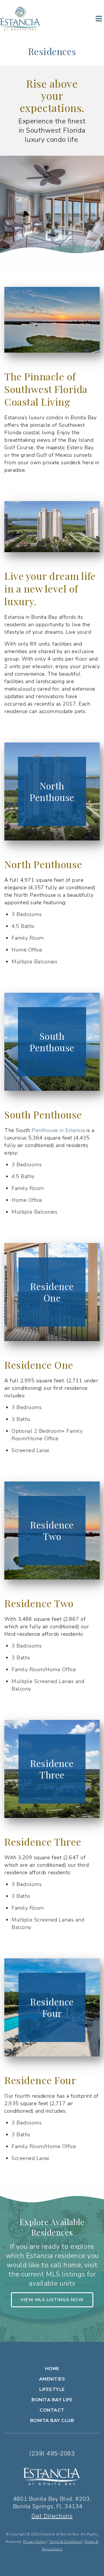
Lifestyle (52, 2389)
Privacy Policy (35, 2542)
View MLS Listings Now (52, 2300)
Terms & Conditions (65, 2542)
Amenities (52, 2379)
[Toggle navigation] (99, 18)
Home (52, 2369)
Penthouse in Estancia (58, 1130)
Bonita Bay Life (52, 2400)
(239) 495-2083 (52, 2453)
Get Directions (52, 2516)
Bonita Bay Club (52, 2421)
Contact (52, 2410)
